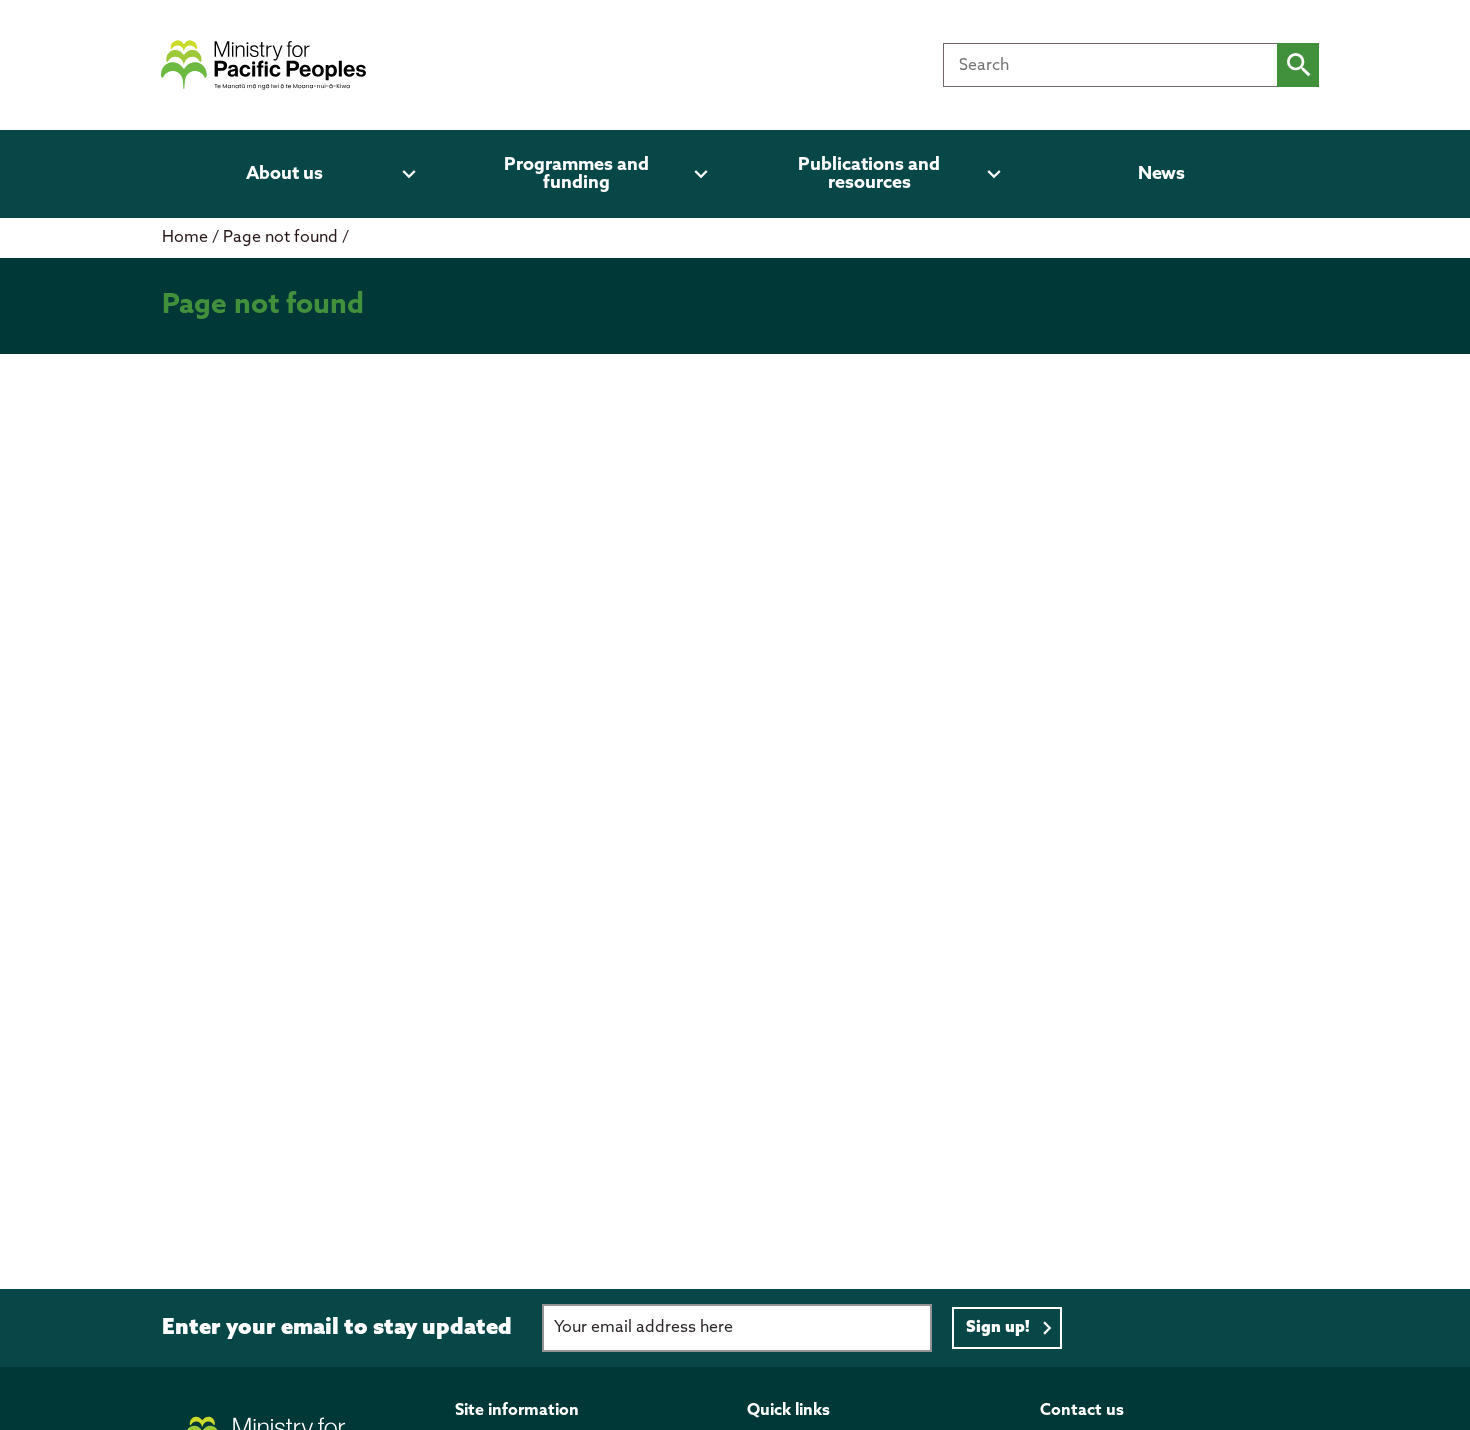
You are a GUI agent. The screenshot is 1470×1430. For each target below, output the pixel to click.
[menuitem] (296, 174)
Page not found (282, 237)
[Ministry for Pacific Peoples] (263, 65)
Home (185, 237)
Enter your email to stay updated (337, 1328)
